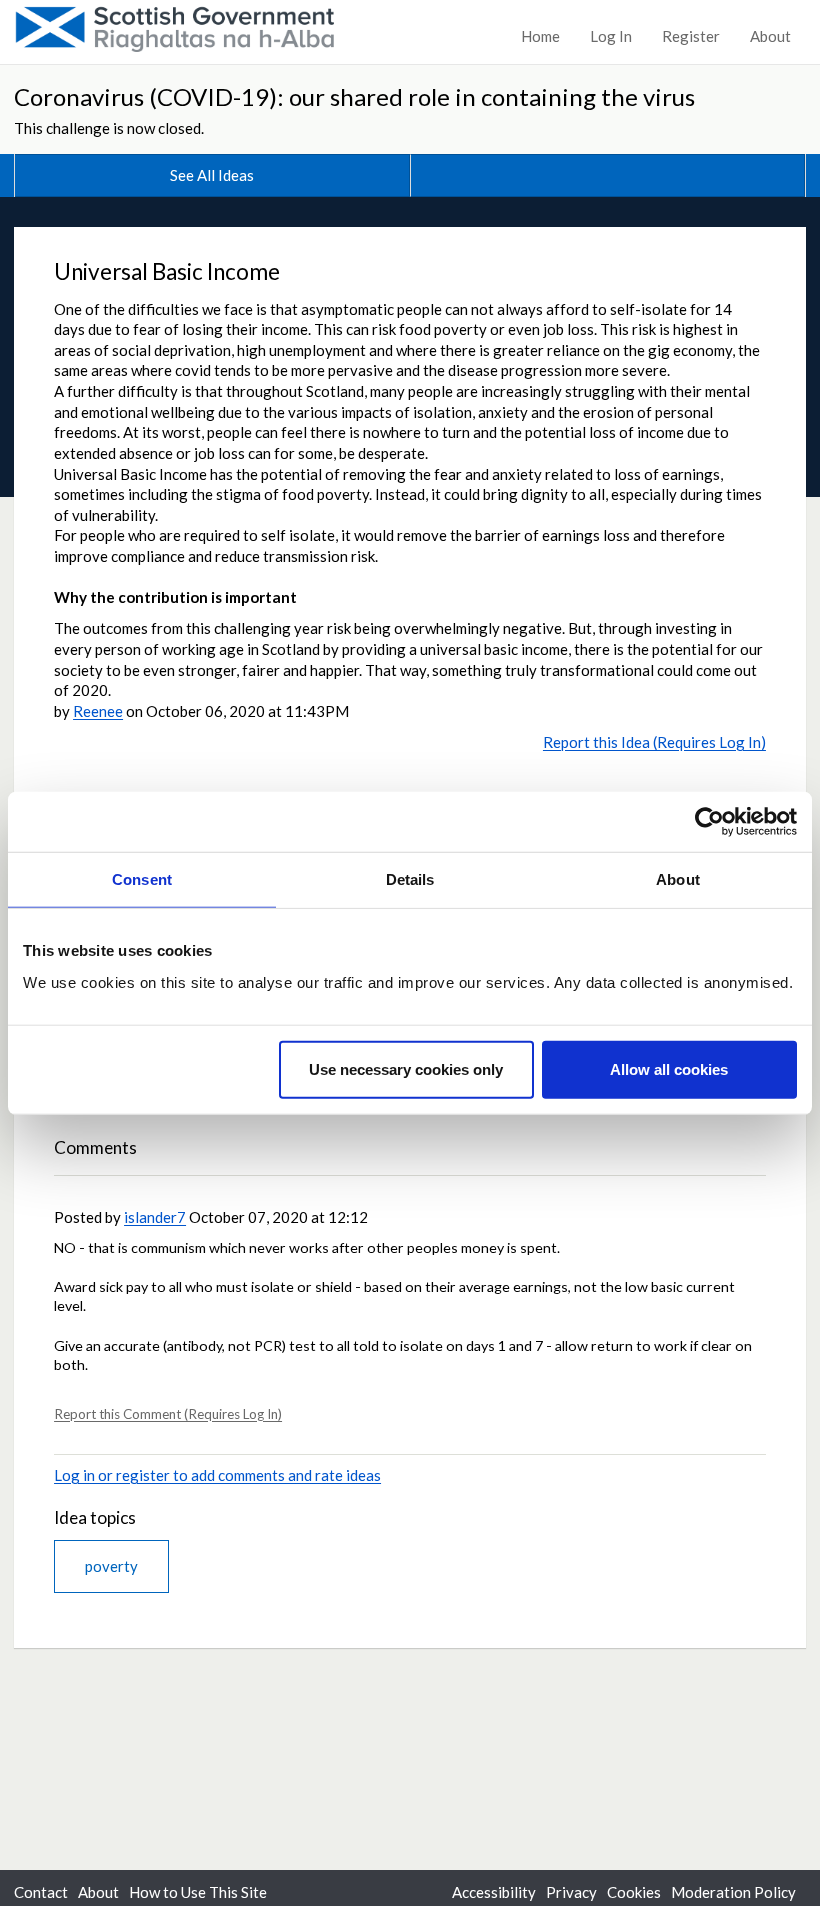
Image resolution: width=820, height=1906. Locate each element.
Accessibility (494, 1892)
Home (540, 36)
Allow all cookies (669, 1068)
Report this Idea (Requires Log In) (654, 742)
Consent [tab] (142, 879)
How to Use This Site (198, 1892)
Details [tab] (410, 879)
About (770, 36)
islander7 (155, 1217)
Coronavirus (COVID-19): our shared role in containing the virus (354, 96)
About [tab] (678, 879)
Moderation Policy (733, 1892)
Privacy (571, 1892)
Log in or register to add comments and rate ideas (217, 1475)
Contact (41, 1892)
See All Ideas (212, 175)
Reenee (98, 711)
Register (691, 36)
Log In (611, 36)
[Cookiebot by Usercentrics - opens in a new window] (709, 822)
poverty (111, 1566)
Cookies (634, 1892)
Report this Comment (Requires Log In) (168, 1414)
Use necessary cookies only (406, 1068)
